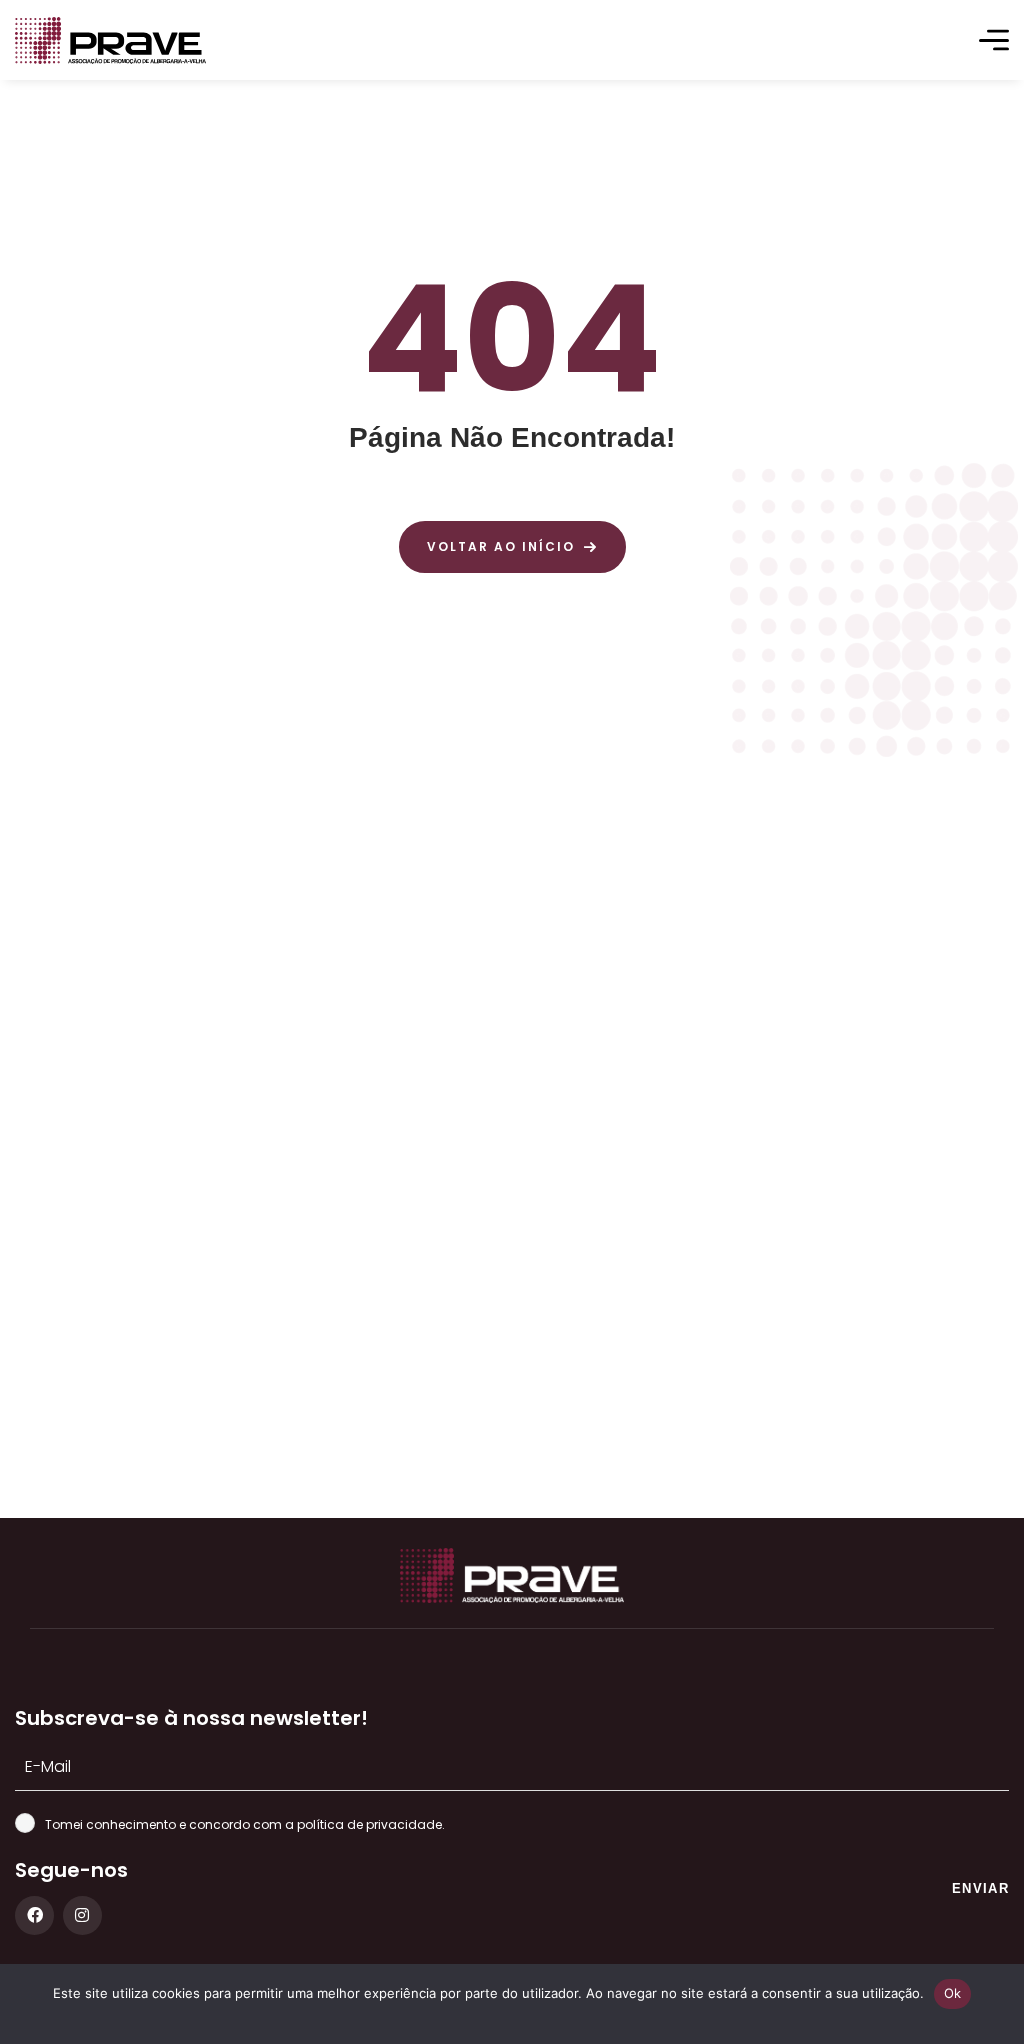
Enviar (980, 1888)
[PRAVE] (110, 40)
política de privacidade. (371, 1824)
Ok (953, 1993)
